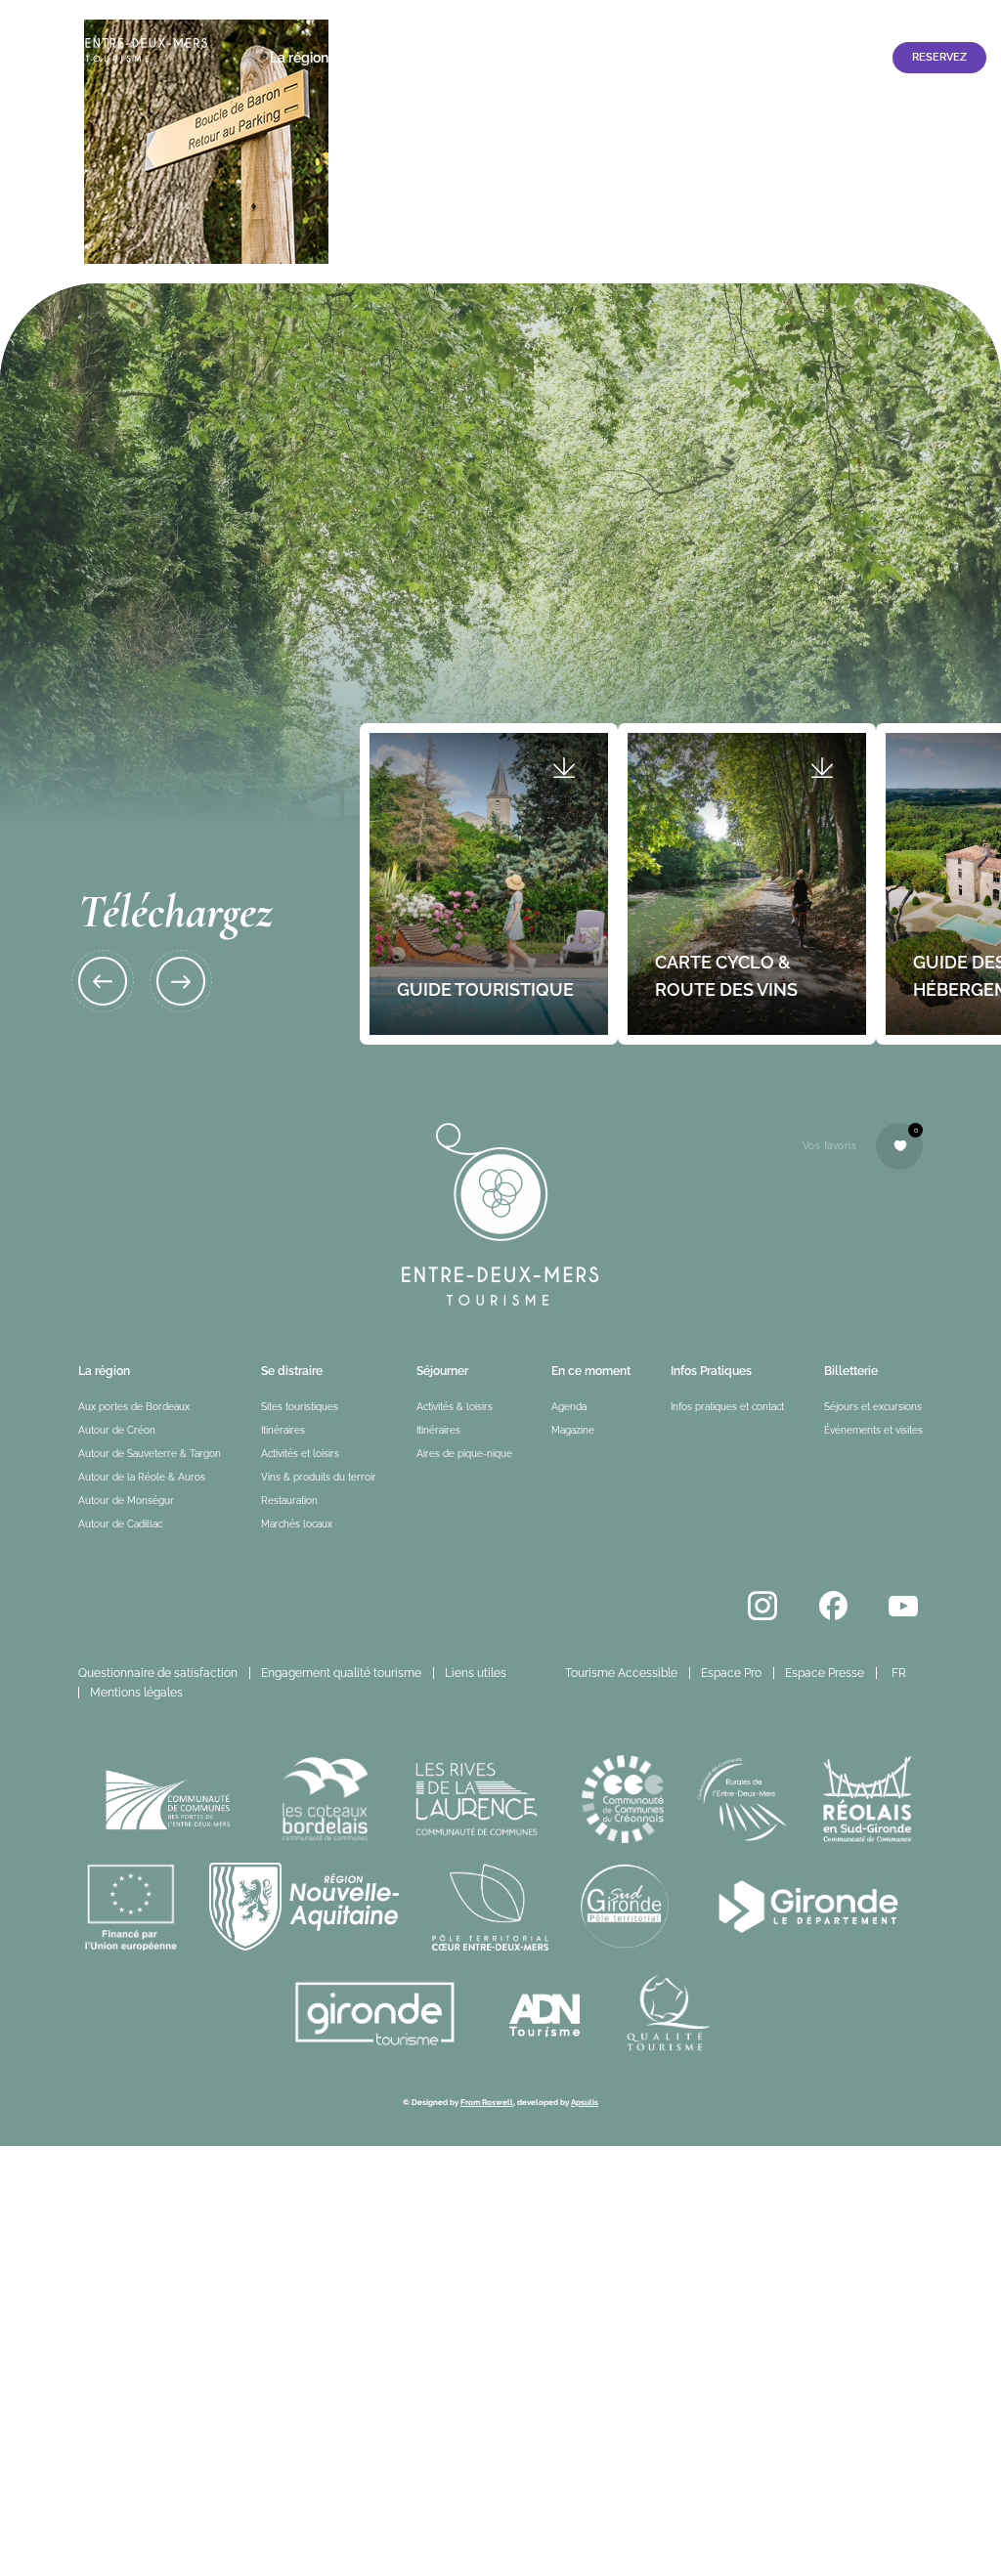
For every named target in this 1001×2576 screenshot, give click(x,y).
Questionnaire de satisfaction (158, 1673)
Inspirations (657, 58)
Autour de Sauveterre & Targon (150, 1454)
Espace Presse (825, 1673)
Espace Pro (889, 17)
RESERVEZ (939, 57)
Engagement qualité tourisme (341, 1673)
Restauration (289, 1501)
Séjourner (471, 58)
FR (899, 1673)
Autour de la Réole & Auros (142, 1477)
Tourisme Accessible (779, 17)
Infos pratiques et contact (795, 58)
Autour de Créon (117, 1430)
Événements (561, 58)
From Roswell (487, 2102)
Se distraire (384, 58)
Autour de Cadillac (120, 1524)
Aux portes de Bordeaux (134, 1407)
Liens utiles (476, 1673)
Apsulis (585, 2102)
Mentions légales (136, 1693)
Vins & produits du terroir (319, 1477)
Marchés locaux (297, 1524)
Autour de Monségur (126, 1501)
